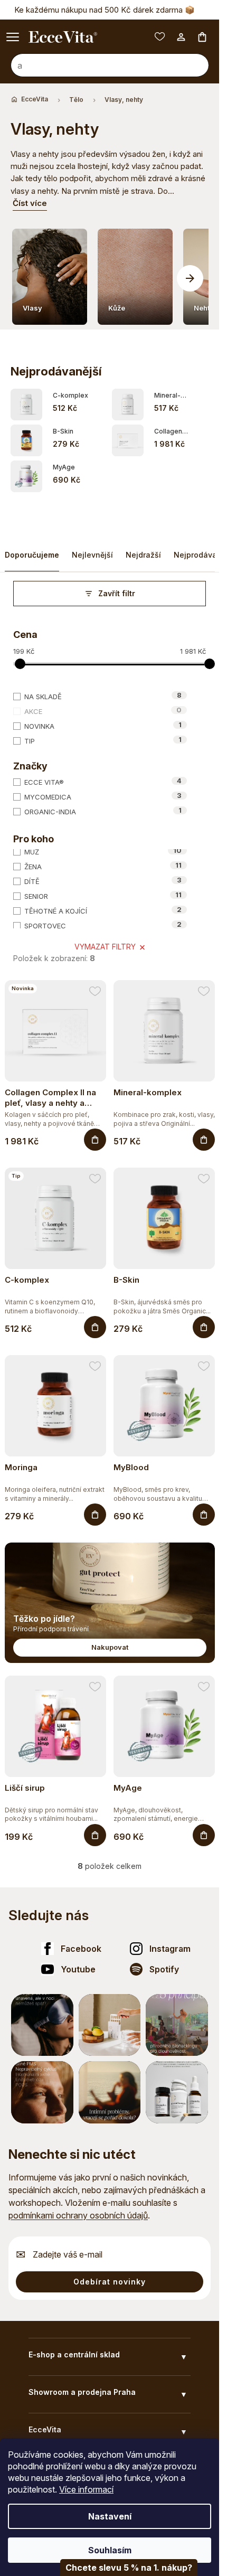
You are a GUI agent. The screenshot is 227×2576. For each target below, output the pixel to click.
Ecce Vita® (103, 777)
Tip (103, 736)
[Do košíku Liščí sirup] (95, 1831)
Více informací (86, 2489)
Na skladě (103, 692)
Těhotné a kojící (103, 907)
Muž (103, 848)
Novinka (103, 721)
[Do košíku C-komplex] (95, 1323)
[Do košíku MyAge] (204, 1831)
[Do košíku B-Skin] (204, 1323)
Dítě (103, 877)
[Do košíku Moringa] (95, 1511)
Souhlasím (110, 2550)
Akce (103, 707)
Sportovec (103, 922)
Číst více (30, 203)
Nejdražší (143, 551)
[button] (190, 276)
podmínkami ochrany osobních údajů (78, 2211)
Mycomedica (103, 792)
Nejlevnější (92, 551)
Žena (103, 862)
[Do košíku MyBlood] (204, 1511)
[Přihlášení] (181, 37)
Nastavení (110, 2516)
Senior (103, 892)
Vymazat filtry (105, 943)
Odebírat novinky (110, 2277)
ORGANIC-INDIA (103, 807)
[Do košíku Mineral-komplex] (204, 1136)
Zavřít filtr (117, 589)
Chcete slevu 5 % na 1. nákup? (129, 2568)
